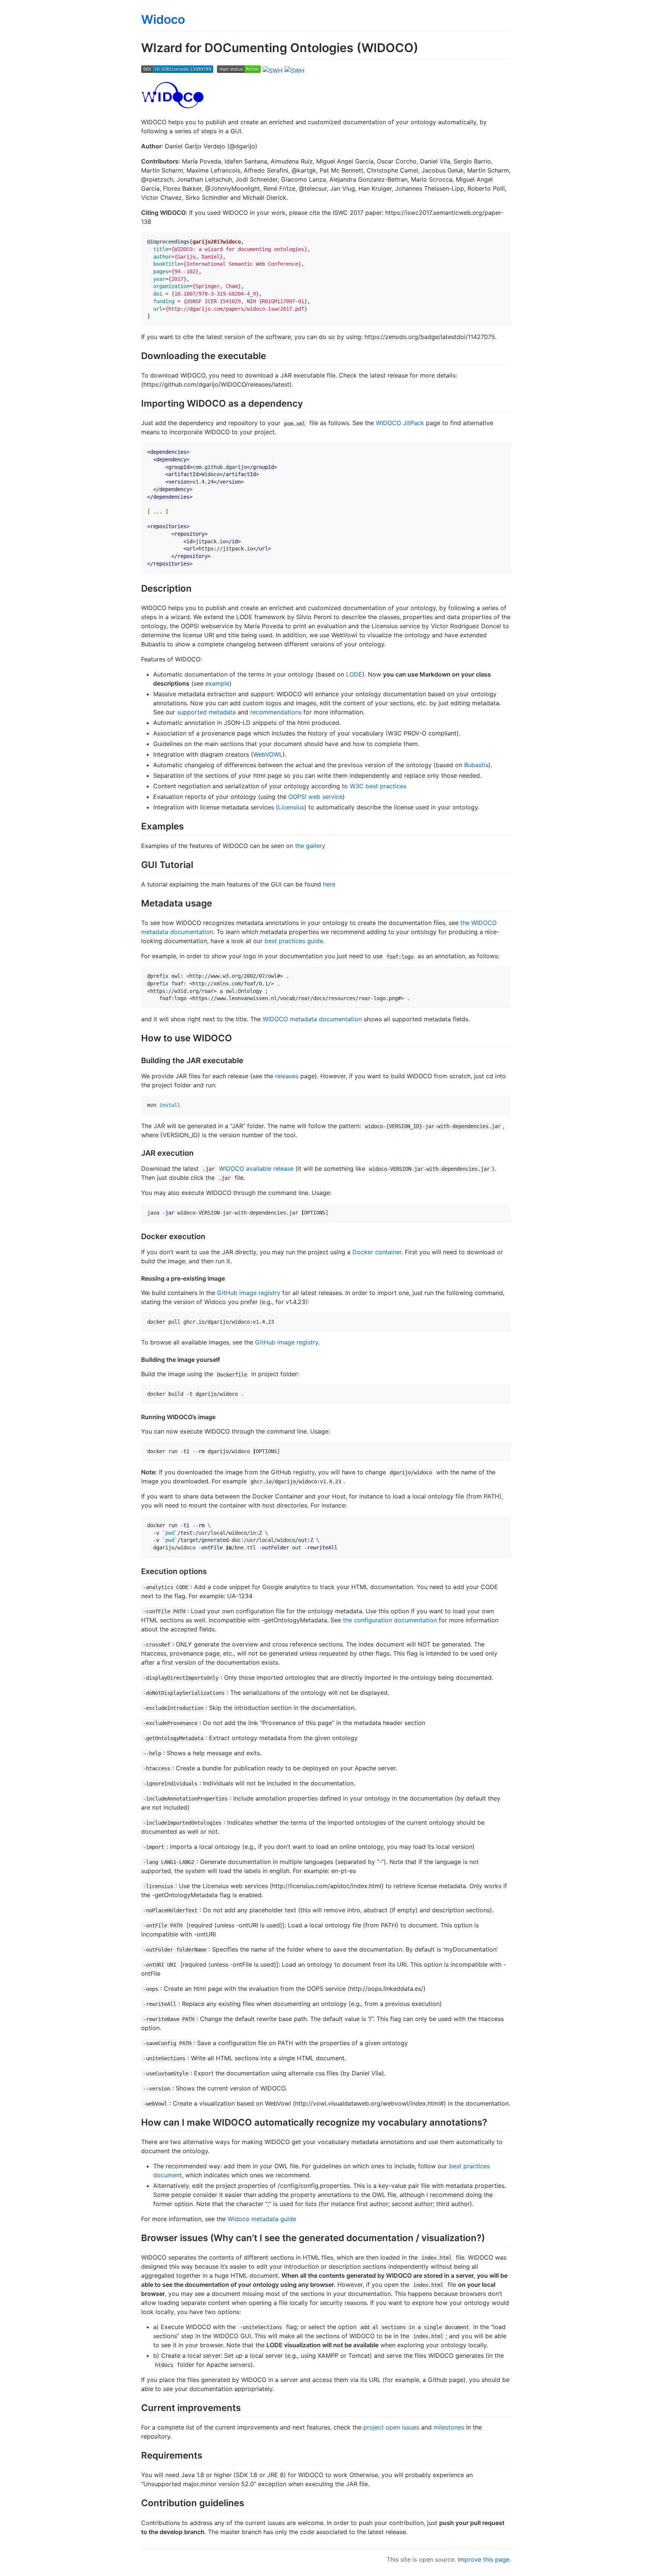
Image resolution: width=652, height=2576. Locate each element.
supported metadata (206, 712)
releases (287, 1076)
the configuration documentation (390, 1620)
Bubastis (476, 765)
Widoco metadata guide (262, 2219)
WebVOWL (268, 754)
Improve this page (484, 2559)
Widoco (163, 19)
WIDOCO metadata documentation (312, 1019)
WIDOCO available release (256, 1169)
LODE (354, 674)
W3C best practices (378, 786)
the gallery (310, 846)
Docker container (377, 1252)
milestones (449, 2427)
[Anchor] (271, 355)
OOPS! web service (315, 797)
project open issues (391, 2427)
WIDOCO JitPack (400, 423)
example (217, 683)
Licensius (291, 807)
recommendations (276, 712)
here (329, 884)
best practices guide (294, 941)
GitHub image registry (249, 1293)
